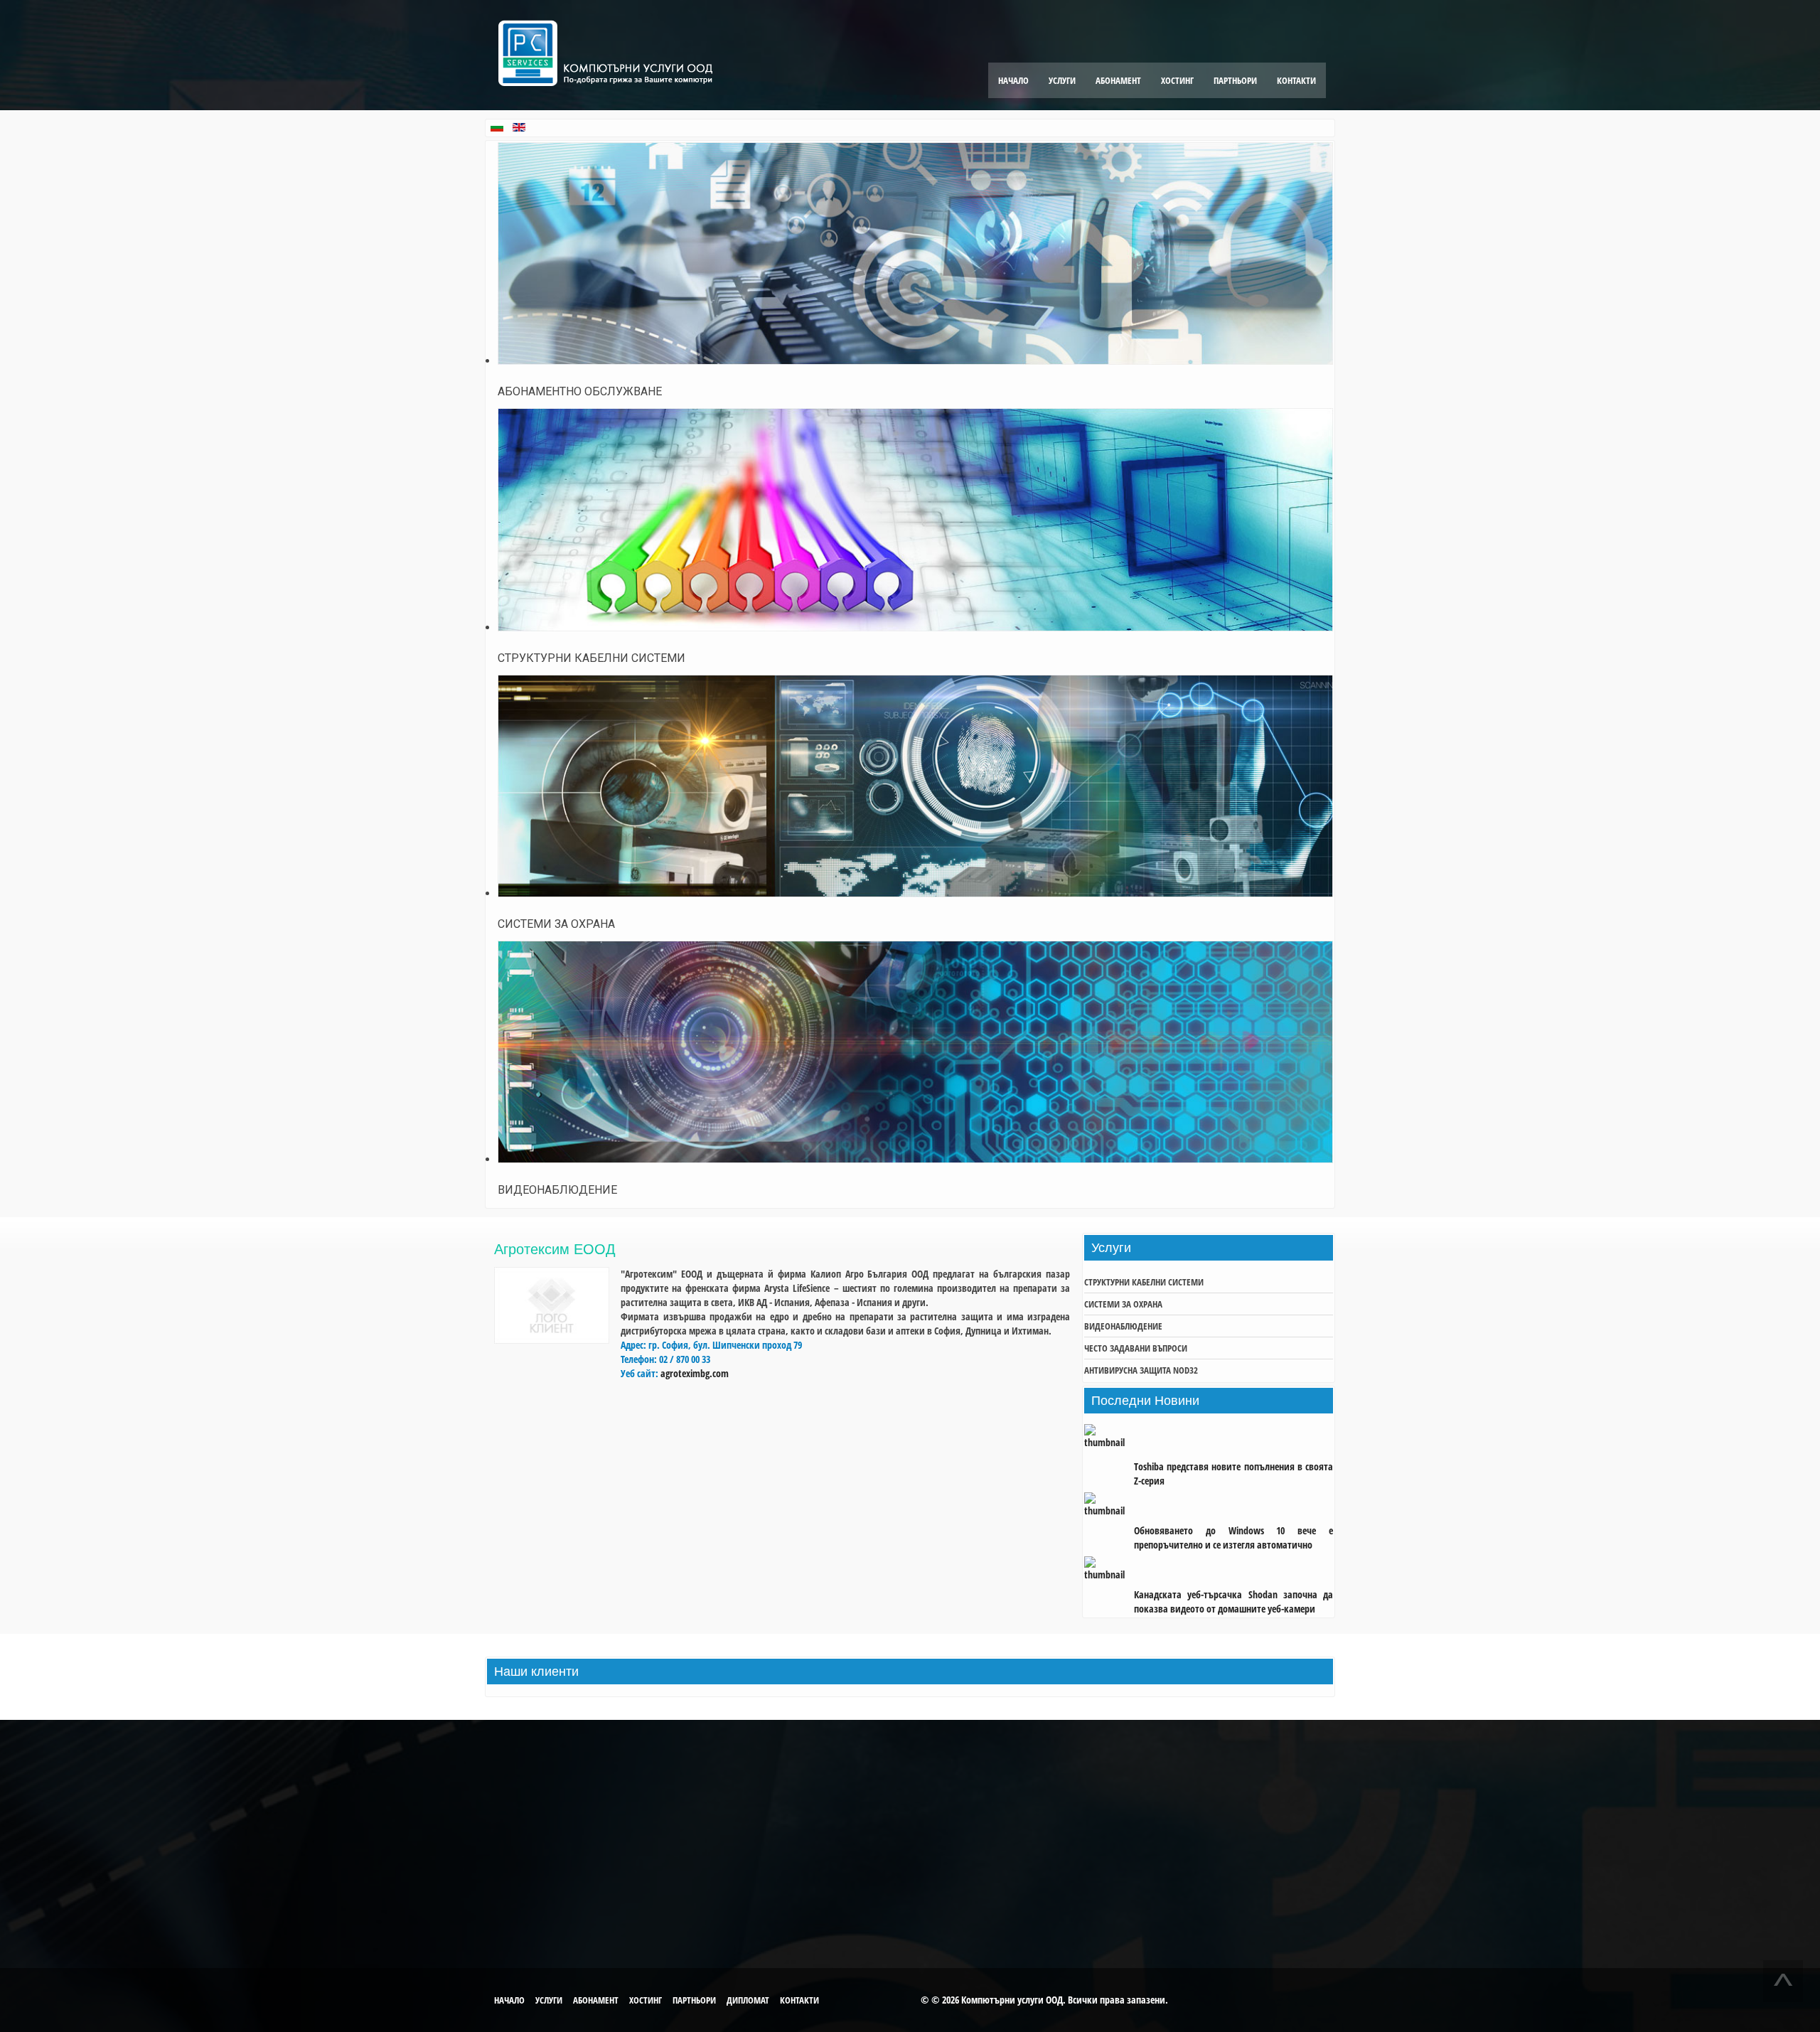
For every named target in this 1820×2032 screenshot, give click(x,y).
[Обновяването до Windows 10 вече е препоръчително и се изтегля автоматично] (1109, 1506)
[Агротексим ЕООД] (552, 1340)
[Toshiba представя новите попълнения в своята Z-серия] (1109, 1442)
